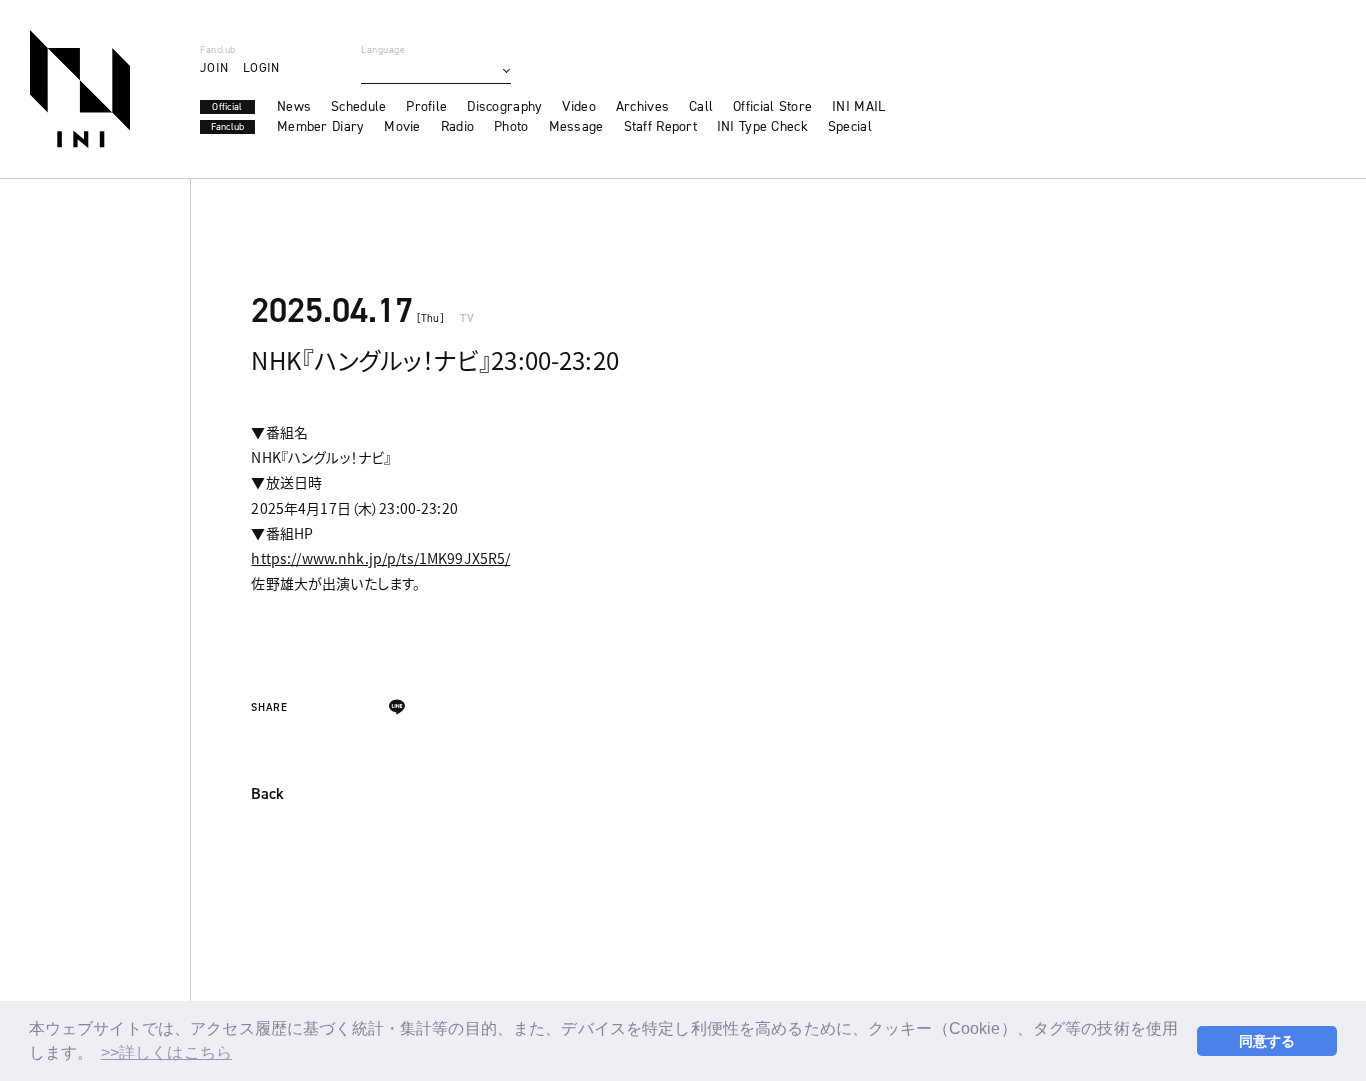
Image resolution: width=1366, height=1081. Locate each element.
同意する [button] (1267, 1041)
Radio (457, 127)
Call (701, 107)
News (294, 107)
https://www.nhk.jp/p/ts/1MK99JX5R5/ (380, 558)
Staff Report (660, 127)
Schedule (358, 107)
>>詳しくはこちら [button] (166, 1052)
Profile (426, 107)
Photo (511, 127)
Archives (642, 107)
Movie (402, 127)
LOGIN (261, 67)
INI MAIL (858, 107)
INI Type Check (762, 127)
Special (850, 127)
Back (267, 795)
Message (576, 127)
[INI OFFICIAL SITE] (80, 89)
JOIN (214, 67)
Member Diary (320, 127)
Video (578, 107)
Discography (504, 107)
